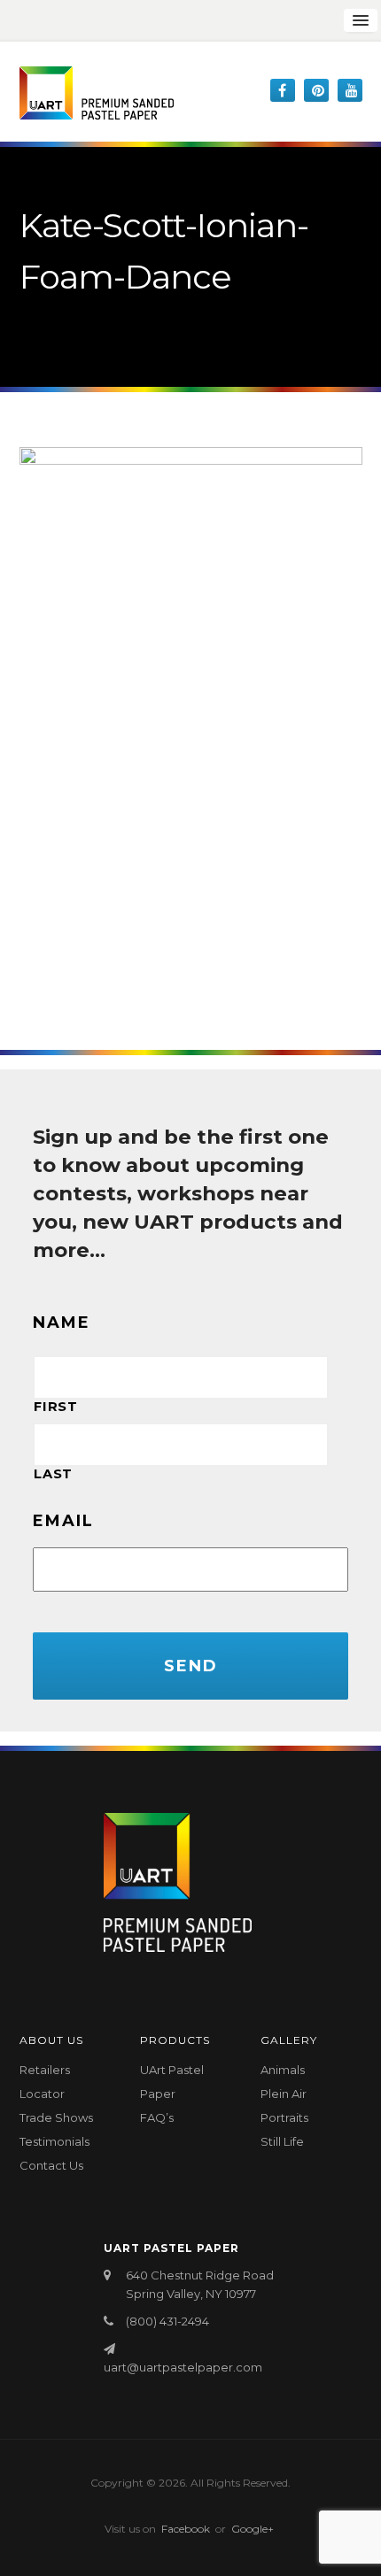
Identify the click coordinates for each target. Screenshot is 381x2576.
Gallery (289, 2040)
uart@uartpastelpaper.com (183, 2367)
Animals (283, 2070)
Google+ (253, 2529)
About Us (51, 2040)
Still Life (282, 2141)
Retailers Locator (45, 2082)
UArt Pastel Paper (172, 2082)
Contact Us (51, 2165)
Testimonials (54, 2141)
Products (175, 2040)
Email (63, 1521)
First (55, 1407)
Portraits (284, 2117)
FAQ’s (157, 2117)
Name (62, 1323)
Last (53, 1474)
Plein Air (284, 2094)
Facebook (186, 2529)
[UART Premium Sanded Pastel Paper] (97, 93)
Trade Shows (56, 2117)
